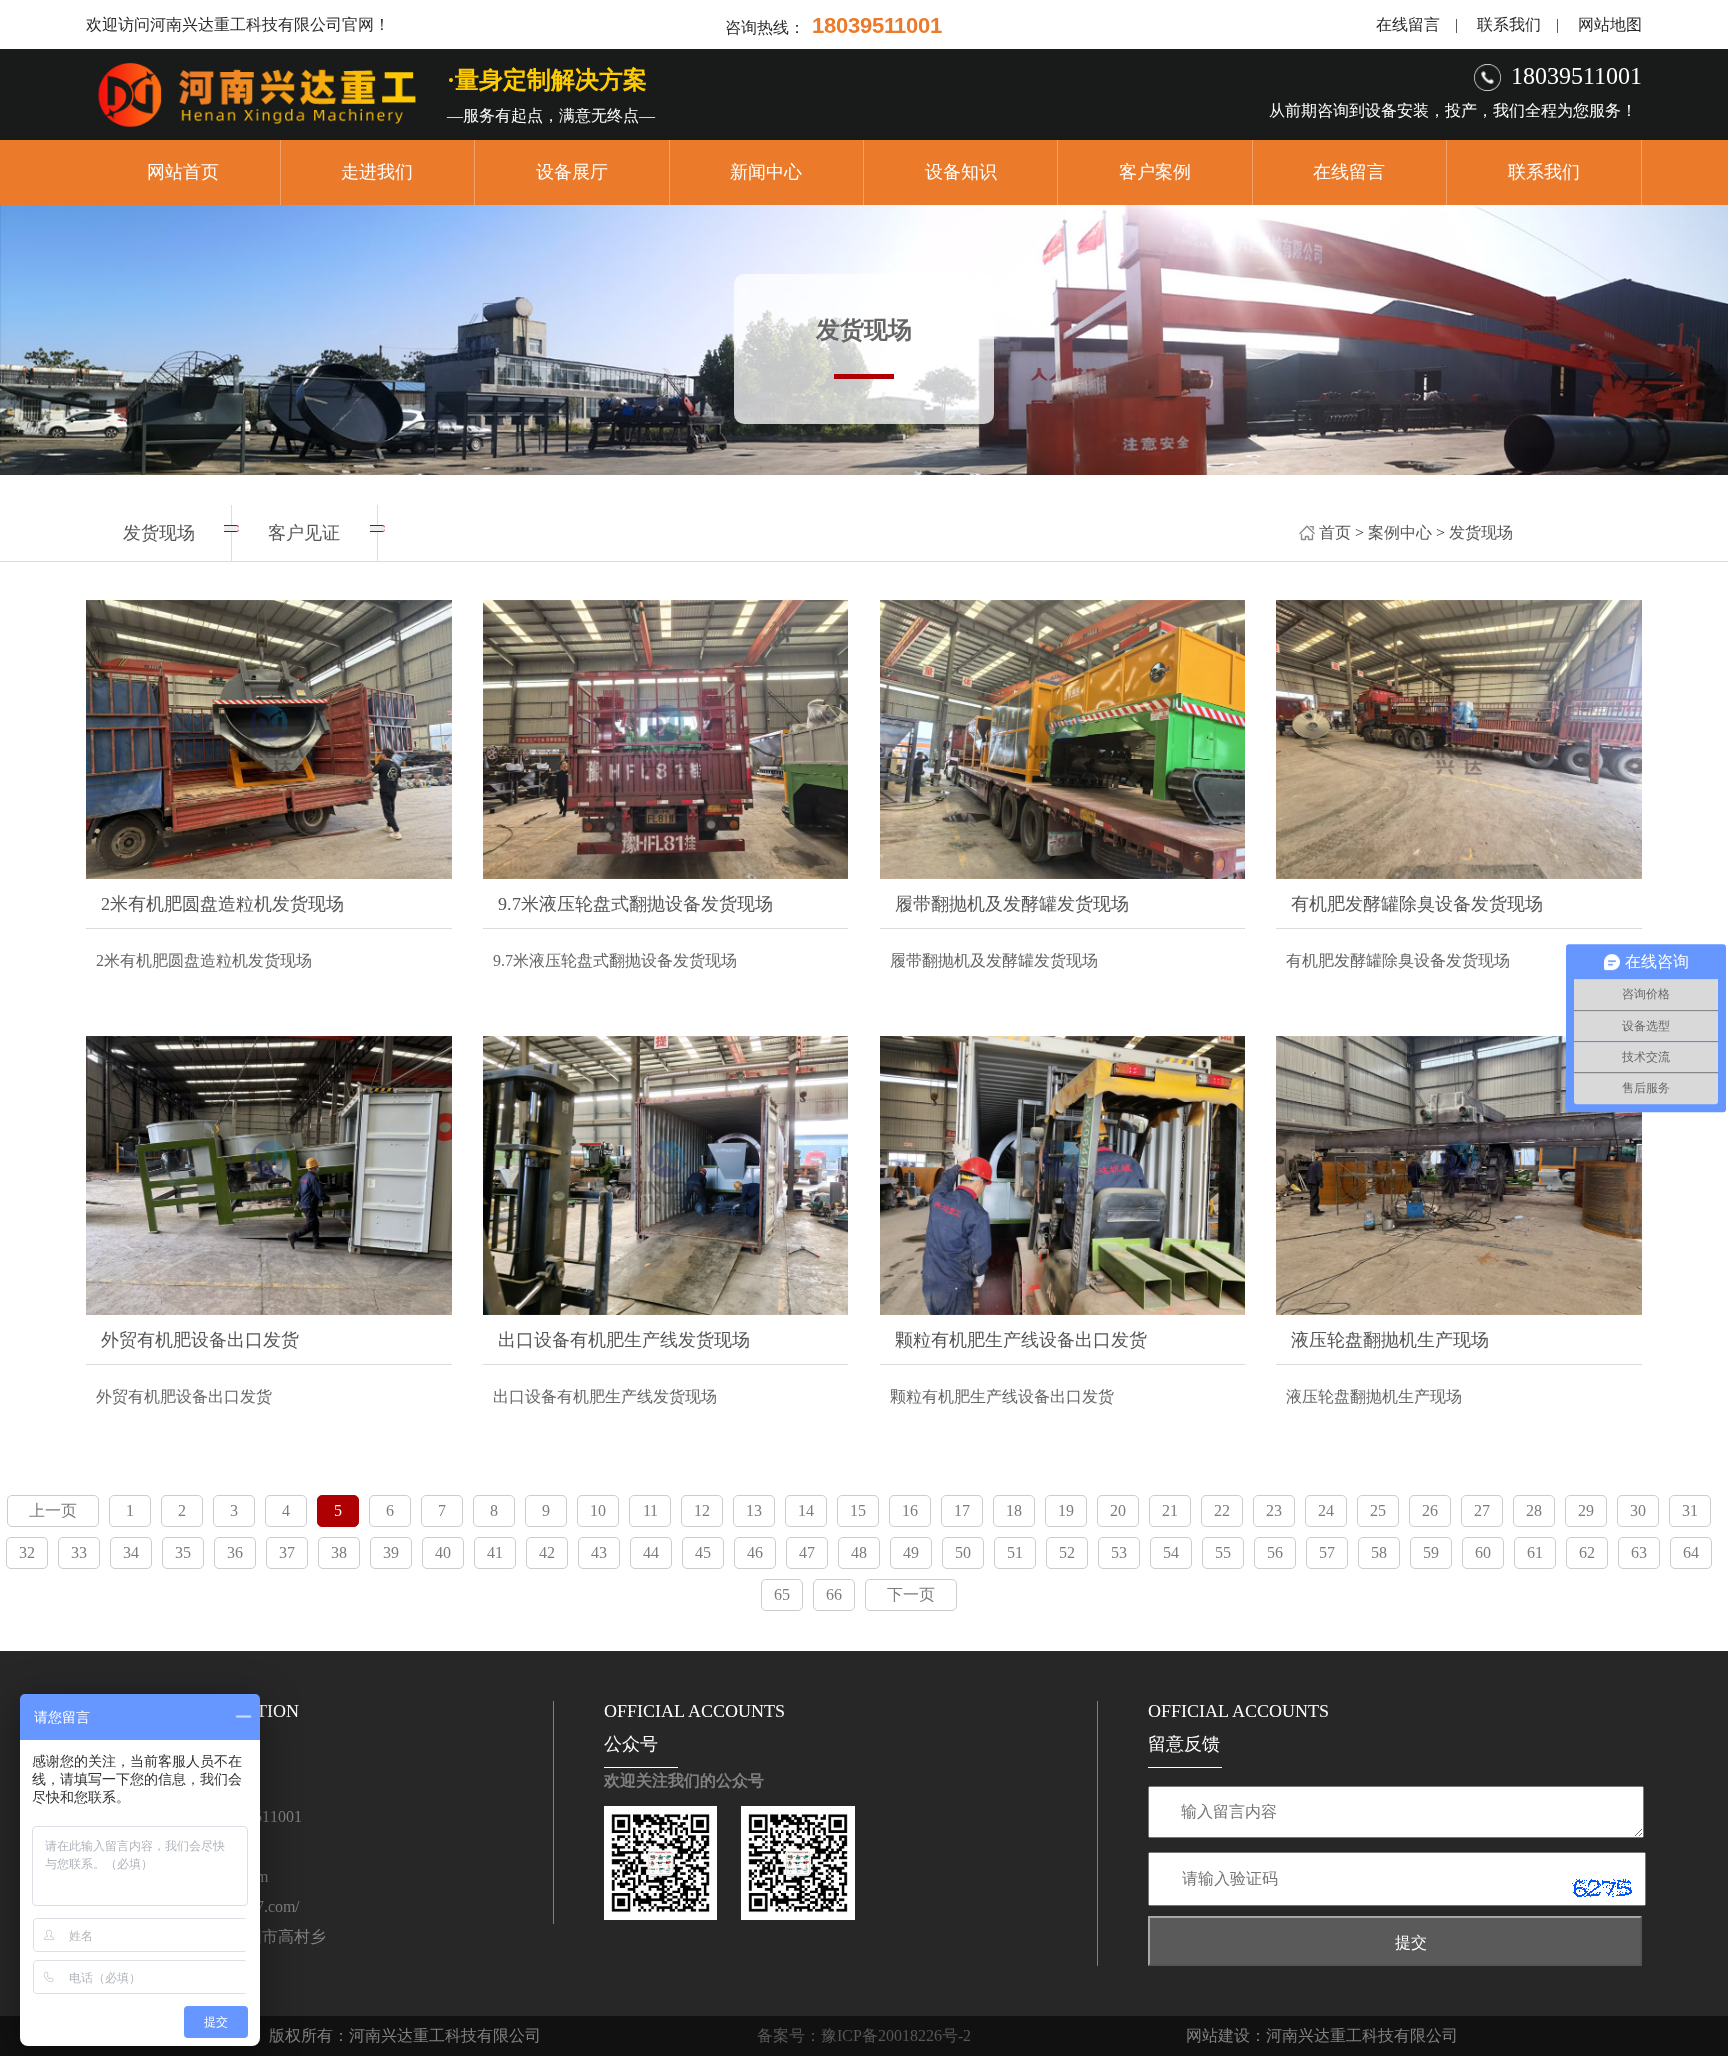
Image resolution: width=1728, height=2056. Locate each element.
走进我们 (377, 172)
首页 (1335, 532)
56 (1275, 1552)
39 (391, 1552)
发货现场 (1481, 532)
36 (235, 1552)
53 (1119, 1552)
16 (910, 1510)
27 (1482, 1510)
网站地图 (1610, 24)
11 (650, 1510)
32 (27, 1552)
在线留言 (1408, 24)
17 (962, 1510)
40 (443, 1552)
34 (131, 1552)
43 (599, 1552)
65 (782, 1594)
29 (1586, 1510)
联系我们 (1509, 24)
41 (495, 1552)
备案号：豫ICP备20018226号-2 (864, 2035)
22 (1222, 1510)
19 (1066, 1510)
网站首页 (183, 172)
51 (1015, 1552)
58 (1379, 1552)
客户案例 (1155, 172)
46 (755, 1552)
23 (1274, 1510)
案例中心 (1400, 532)
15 (858, 1510)
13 (754, 1510)
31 (1690, 1510)
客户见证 (304, 533)
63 (1639, 1552)
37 (287, 1552)
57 (1327, 1552)
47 (807, 1552)
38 (339, 1552)
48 (859, 1552)
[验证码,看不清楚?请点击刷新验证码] (1602, 1888)
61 (1535, 1552)
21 (1170, 1510)
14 (806, 1510)
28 (1534, 1510)
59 (1431, 1552)
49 (911, 1552)
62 (1587, 1552)
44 (651, 1552)
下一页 (911, 1594)
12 (702, 1510)
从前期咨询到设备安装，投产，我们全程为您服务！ (1453, 110)
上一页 (53, 1510)
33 (79, 1552)
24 (1326, 1510)
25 (1378, 1510)
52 (1067, 1552)
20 (1118, 1510)
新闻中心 (766, 172)
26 (1430, 1510)
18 (1014, 1510)
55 (1223, 1552)
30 (1638, 1510)
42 (547, 1552)
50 (963, 1552)
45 (703, 1552)
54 (1171, 1552)
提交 (1411, 1942)
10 (598, 1510)
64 (1691, 1552)
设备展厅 (572, 172)
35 (183, 1552)
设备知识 (961, 172)
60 (1483, 1552)
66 (834, 1594)
